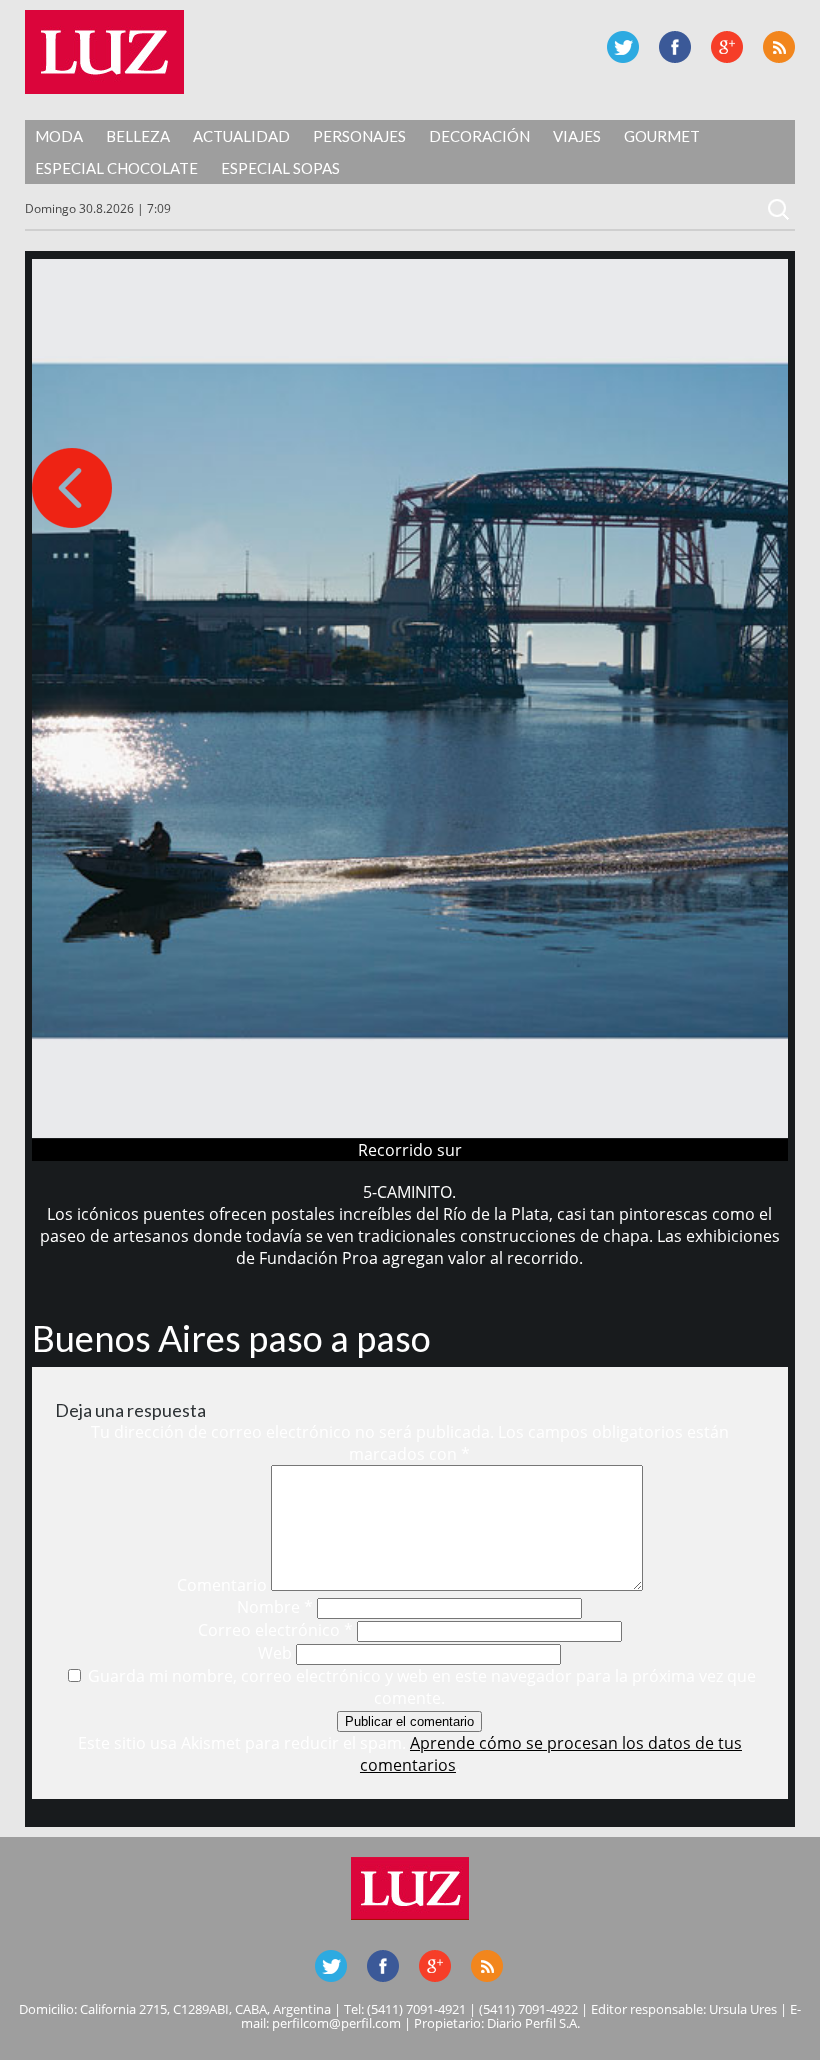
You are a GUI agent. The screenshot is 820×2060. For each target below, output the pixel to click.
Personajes (359, 136)
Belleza (138, 136)
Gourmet (662, 136)
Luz (104, 52)
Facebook (675, 47)
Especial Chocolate (116, 168)
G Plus (727, 47)
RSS (779, 47)
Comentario (222, 1585)
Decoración (479, 136)
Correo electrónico (275, 1630)
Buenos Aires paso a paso (231, 1338)
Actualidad (241, 136)
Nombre (275, 1607)
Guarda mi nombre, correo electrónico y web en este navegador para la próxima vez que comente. (422, 1687)
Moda (59, 136)
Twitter (623, 47)
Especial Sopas (280, 168)
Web (275, 1653)
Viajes (577, 136)
